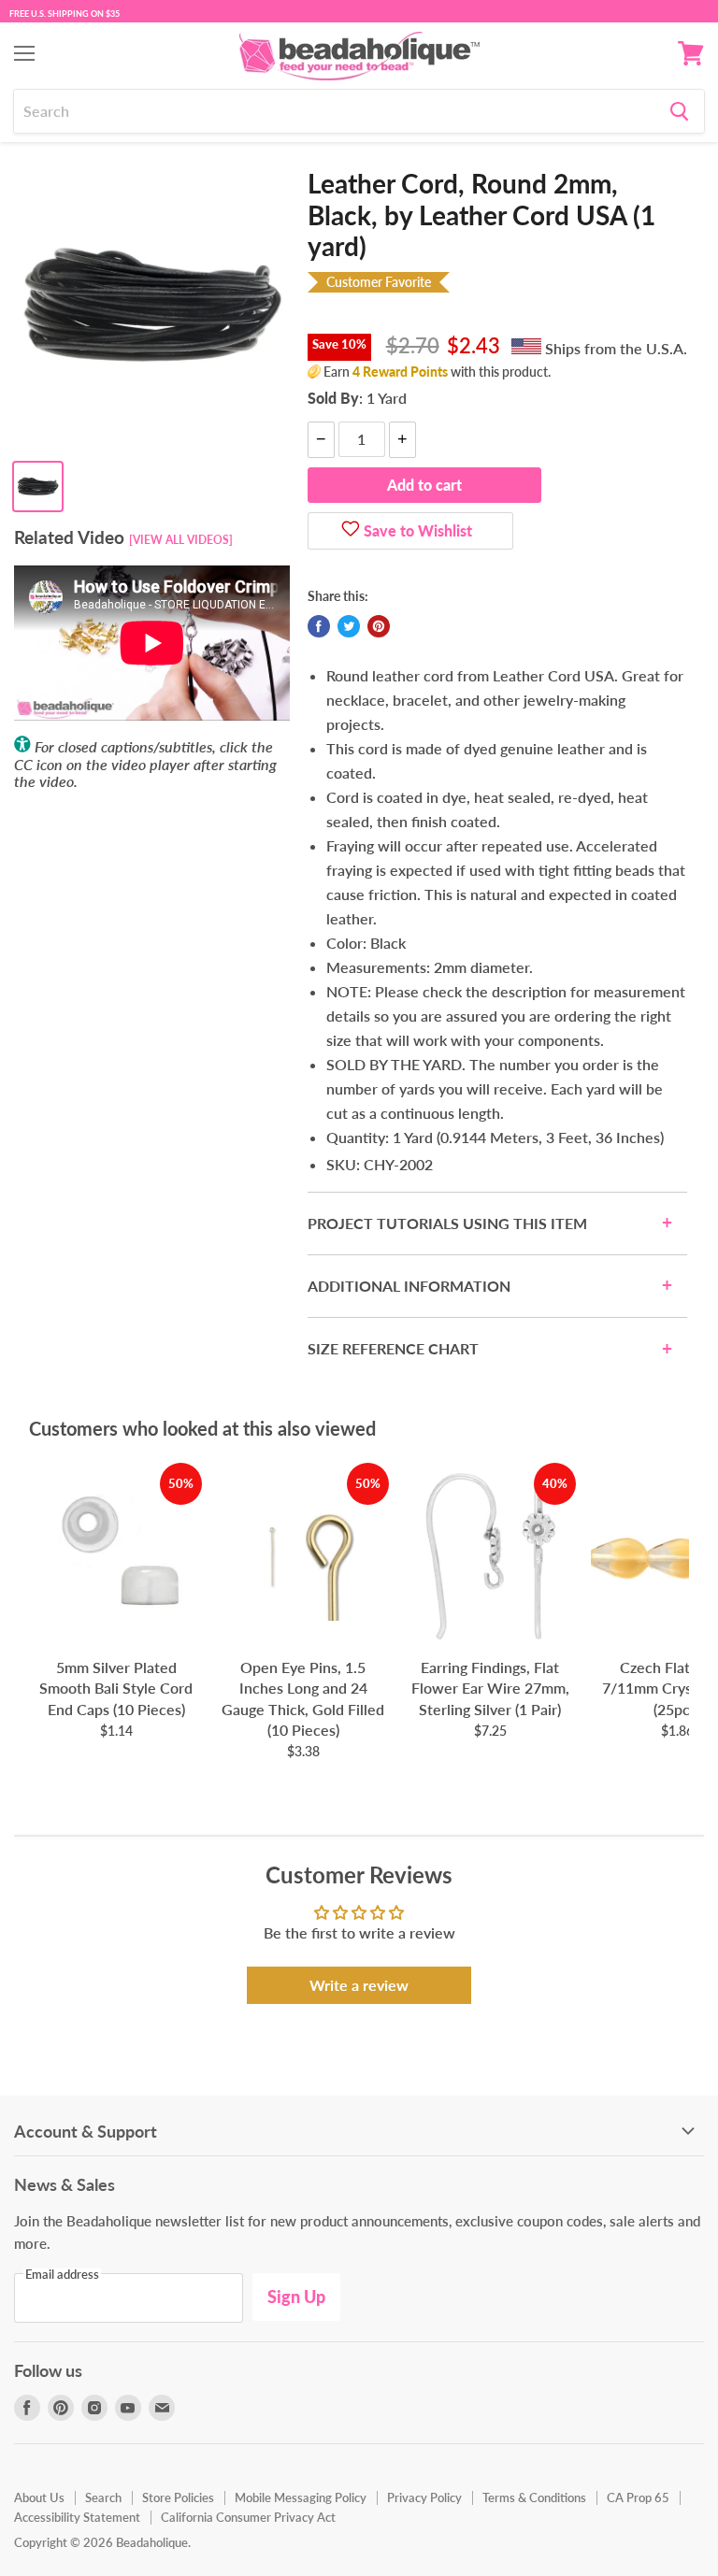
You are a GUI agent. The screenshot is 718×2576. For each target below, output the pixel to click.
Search (103, 2497)
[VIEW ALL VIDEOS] (181, 540)
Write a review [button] (359, 1985)
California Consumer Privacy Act (248, 2517)
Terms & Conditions (534, 2497)
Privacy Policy (424, 2497)
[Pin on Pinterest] (379, 626)
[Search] (679, 111)
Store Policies (178, 2497)
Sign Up (296, 2297)
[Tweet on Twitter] (349, 626)
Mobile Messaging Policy (301, 2497)
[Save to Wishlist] (351, 531)
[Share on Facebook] (319, 626)
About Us (39, 2497)
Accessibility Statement (77, 2517)
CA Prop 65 (638, 2497)
